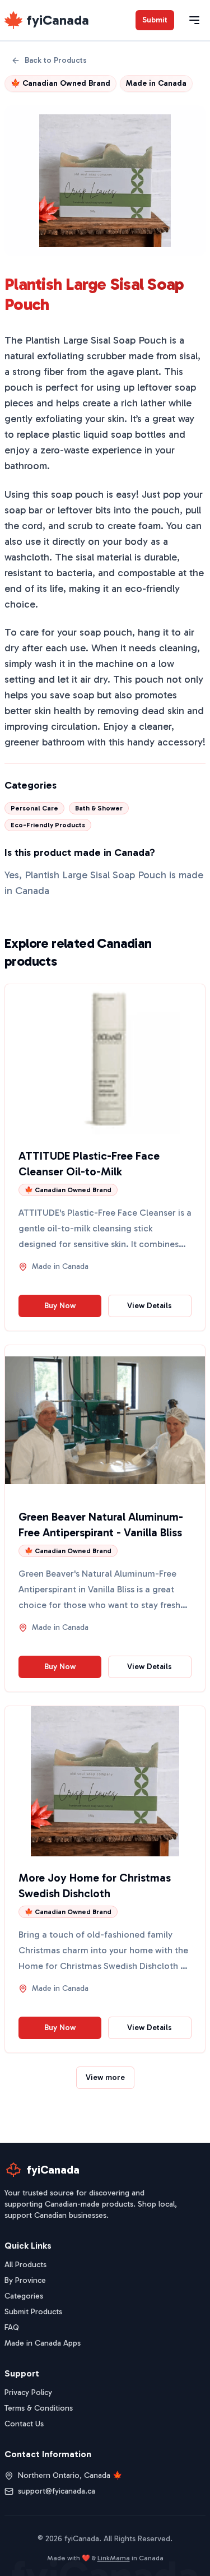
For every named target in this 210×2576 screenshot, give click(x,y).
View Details (150, 1306)
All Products (25, 2265)
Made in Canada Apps (43, 2343)
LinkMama (114, 2558)
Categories (24, 2296)
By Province (25, 2280)
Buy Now (60, 1306)
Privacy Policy (28, 2392)
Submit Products (33, 2312)
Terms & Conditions (39, 2408)
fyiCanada (58, 20)
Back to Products (56, 60)
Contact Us (24, 2424)
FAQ (12, 2327)
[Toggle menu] (194, 20)
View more (105, 2077)
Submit (155, 20)
